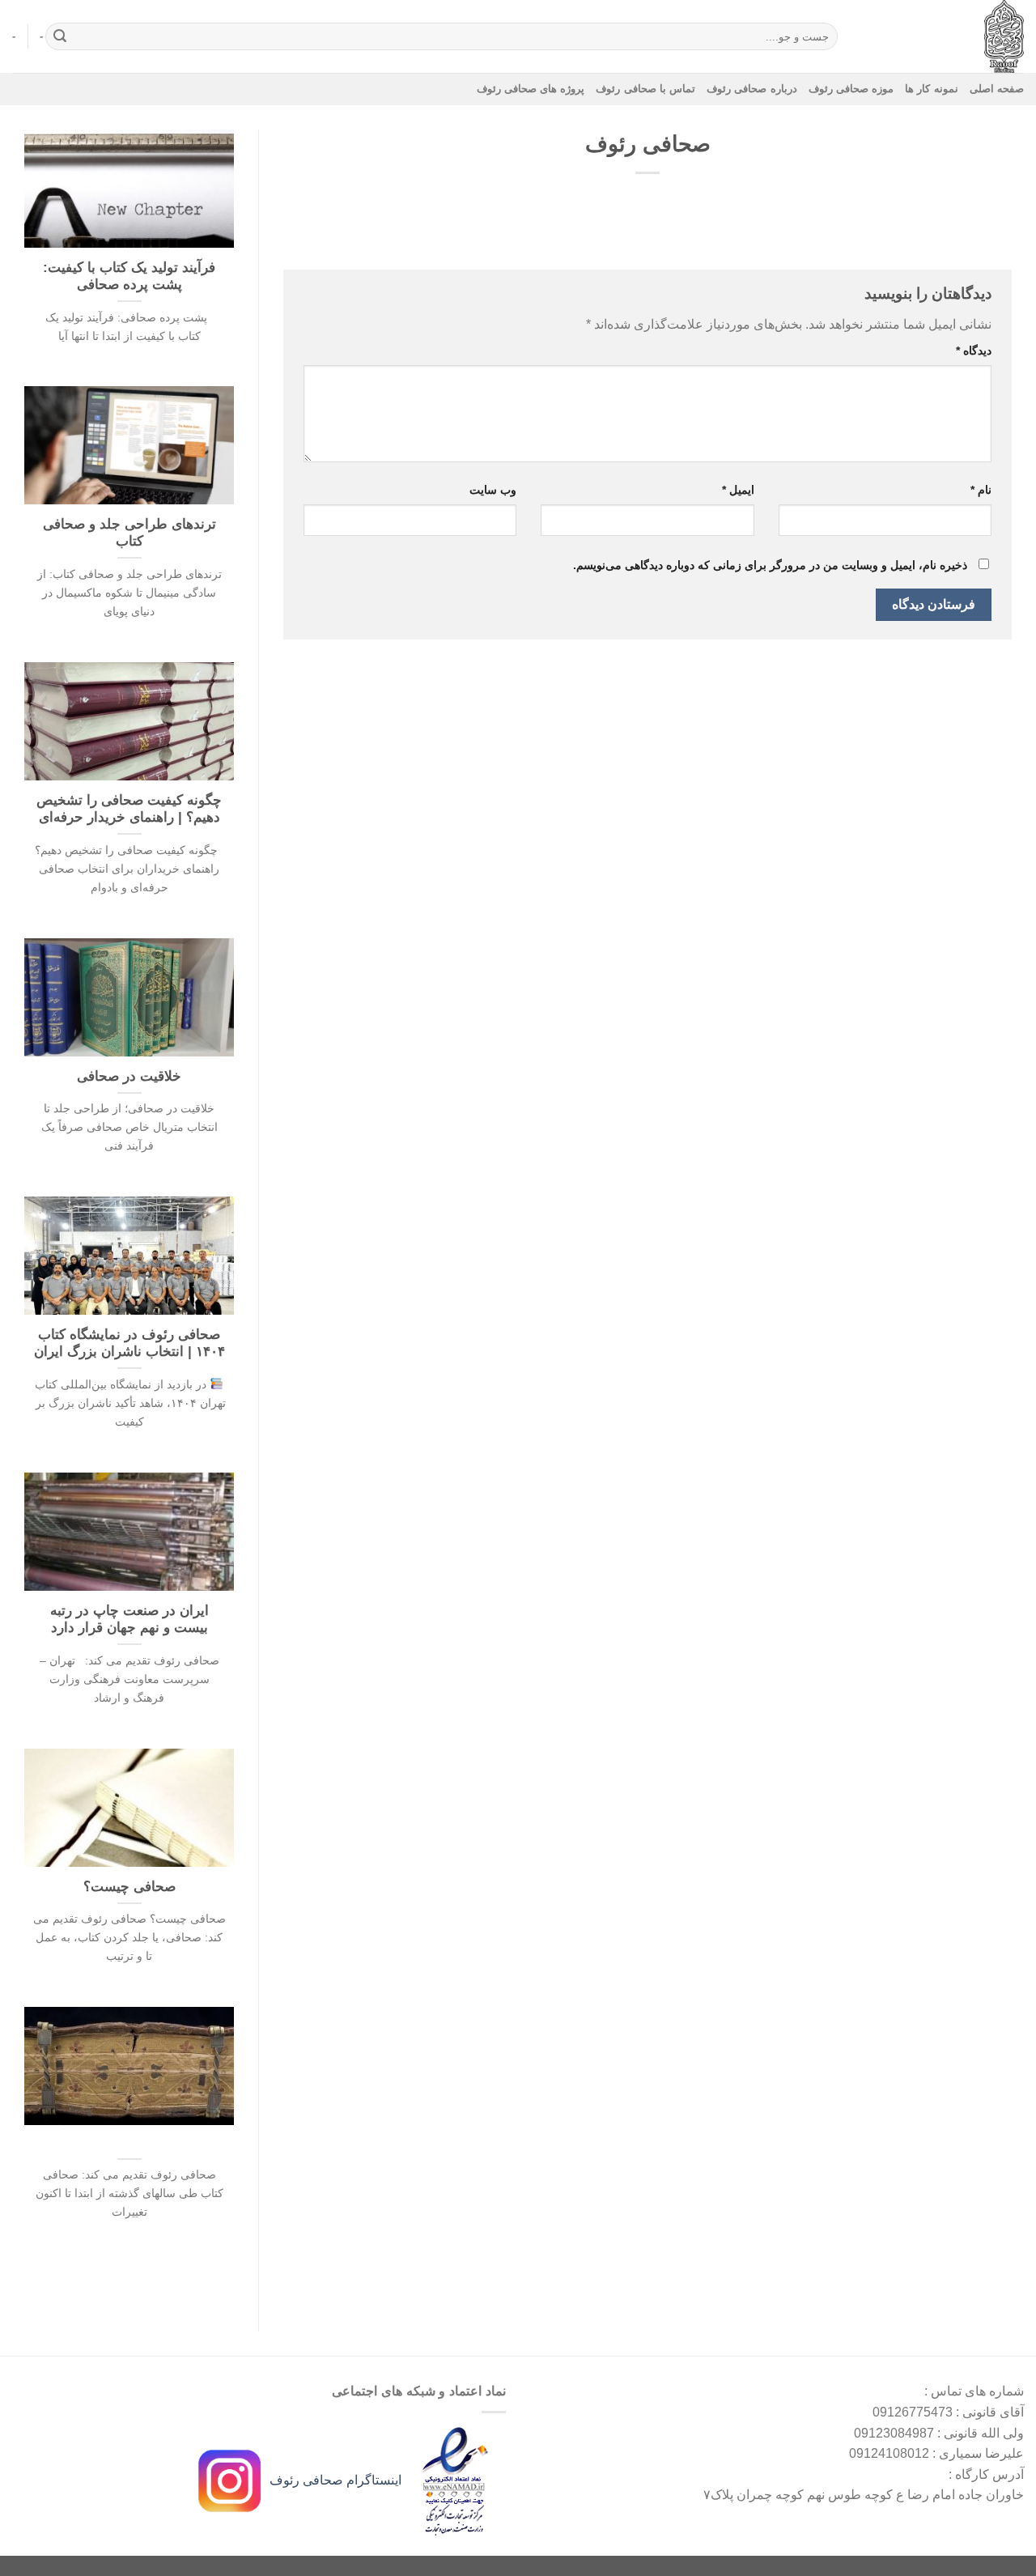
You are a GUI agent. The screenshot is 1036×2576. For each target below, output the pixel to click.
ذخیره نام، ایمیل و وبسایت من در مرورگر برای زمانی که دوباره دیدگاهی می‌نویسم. (770, 565)
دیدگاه (974, 351)
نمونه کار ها (932, 89)
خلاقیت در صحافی (129, 1076)
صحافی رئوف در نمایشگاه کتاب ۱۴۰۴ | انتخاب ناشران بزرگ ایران (129, 1343)
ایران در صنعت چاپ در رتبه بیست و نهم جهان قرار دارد (129, 1620)
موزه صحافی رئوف (851, 89)
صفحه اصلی (997, 89)
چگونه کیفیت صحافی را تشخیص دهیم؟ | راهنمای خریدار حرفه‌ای (129, 809)
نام (981, 490)
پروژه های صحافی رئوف (531, 89)
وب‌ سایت (493, 490)
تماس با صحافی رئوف (645, 89)
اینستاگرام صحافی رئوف (334, 2480)
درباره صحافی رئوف (752, 89)
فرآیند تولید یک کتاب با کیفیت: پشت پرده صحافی (129, 276)
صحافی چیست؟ (129, 1887)
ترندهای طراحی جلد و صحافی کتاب (129, 533)
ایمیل (738, 490)
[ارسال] (61, 36)
